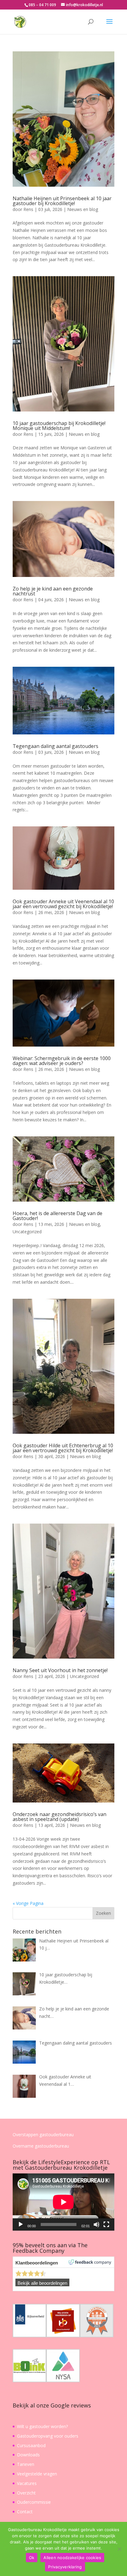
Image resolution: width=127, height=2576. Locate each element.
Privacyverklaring (65, 2567)
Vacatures (27, 2483)
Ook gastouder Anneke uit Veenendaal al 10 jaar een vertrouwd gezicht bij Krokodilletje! (63, 904)
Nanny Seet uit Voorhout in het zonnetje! (60, 1670)
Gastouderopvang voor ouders (48, 2436)
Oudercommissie (34, 2502)
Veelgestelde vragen (37, 2474)
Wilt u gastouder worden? (42, 2426)
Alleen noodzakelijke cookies (72, 2558)
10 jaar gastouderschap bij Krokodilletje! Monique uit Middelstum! (59, 426)
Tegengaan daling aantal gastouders (55, 746)
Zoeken (103, 1913)
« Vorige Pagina (28, 1903)
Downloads (28, 2455)
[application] (63, 2202)
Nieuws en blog (83, 209)
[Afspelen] (21, 2224)
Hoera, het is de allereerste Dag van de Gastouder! (57, 1216)
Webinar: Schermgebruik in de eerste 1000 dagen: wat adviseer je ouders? (62, 1061)
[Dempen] (96, 2224)
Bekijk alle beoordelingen (42, 2283)
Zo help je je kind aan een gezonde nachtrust (53, 591)
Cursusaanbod (31, 2445)
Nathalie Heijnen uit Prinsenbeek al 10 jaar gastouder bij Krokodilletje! (62, 201)
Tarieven (26, 2464)
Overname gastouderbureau (41, 2146)
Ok (32, 2558)
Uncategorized (27, 1232)
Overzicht (26, 2493)
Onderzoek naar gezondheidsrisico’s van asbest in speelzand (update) (59, 1817)
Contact (25, 2512)
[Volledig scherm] (106, 2224)
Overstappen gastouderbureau (43, 2135)
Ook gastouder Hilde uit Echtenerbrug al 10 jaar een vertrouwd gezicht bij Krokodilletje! (63, 1448)
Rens (28, 209)
